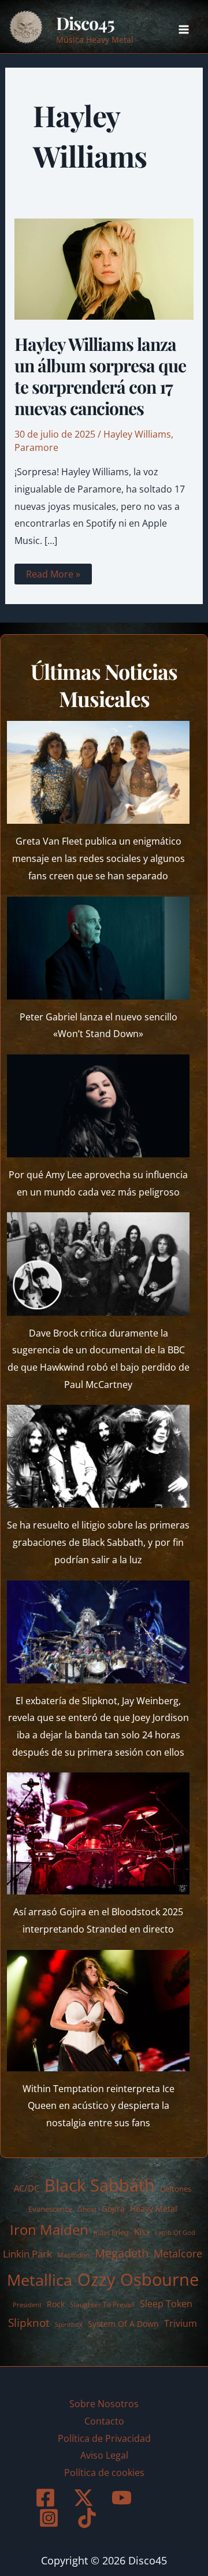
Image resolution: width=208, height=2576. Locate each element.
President (27, 2305)
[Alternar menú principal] (184, 29)
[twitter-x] (86, 2498)
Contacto (104, 2421)
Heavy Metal (154, 2209)
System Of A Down (123, 2324)
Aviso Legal (104, 2455)
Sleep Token (166, 2304)
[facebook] (47, 2498)
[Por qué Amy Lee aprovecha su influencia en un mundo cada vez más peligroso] (99, 1106)
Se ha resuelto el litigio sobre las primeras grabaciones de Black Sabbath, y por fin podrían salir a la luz (98, 1542)
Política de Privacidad (104, 2438)
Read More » (53, 576)
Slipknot (29, 2323)
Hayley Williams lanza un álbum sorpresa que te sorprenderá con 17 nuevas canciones (100, 376)
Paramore (36, 447)
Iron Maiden (49, 2230)
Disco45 (85, 23)
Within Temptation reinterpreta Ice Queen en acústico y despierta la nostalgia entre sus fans (99, 2106)
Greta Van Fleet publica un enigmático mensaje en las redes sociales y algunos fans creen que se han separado (99, 858)
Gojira (113, 2209)
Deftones (176, 2189)
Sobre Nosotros (104, 2404)
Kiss (142, 2231)
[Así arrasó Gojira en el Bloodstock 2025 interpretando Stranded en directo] (99, 1833)
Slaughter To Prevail (102, 2305)
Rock (56, 2304)
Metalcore (178, 2253)
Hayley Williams (137, 434)
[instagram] (51, 2518)
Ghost (87, 2209)
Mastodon (73, 2255)
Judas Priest (111, 2233)
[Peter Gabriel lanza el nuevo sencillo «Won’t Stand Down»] (99, 948)
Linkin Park (27, 2254)
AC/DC (27, 2188)
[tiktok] (89, 2518)
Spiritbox (69, 2324)
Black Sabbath (100, 2185)
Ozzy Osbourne (138, 2279)
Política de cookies (104, 2473)
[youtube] (124, 2498)
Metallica (40, 2280)
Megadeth (122, 2253)
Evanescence (50, 2209)
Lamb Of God (175, 2233)
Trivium (181, 2323)
